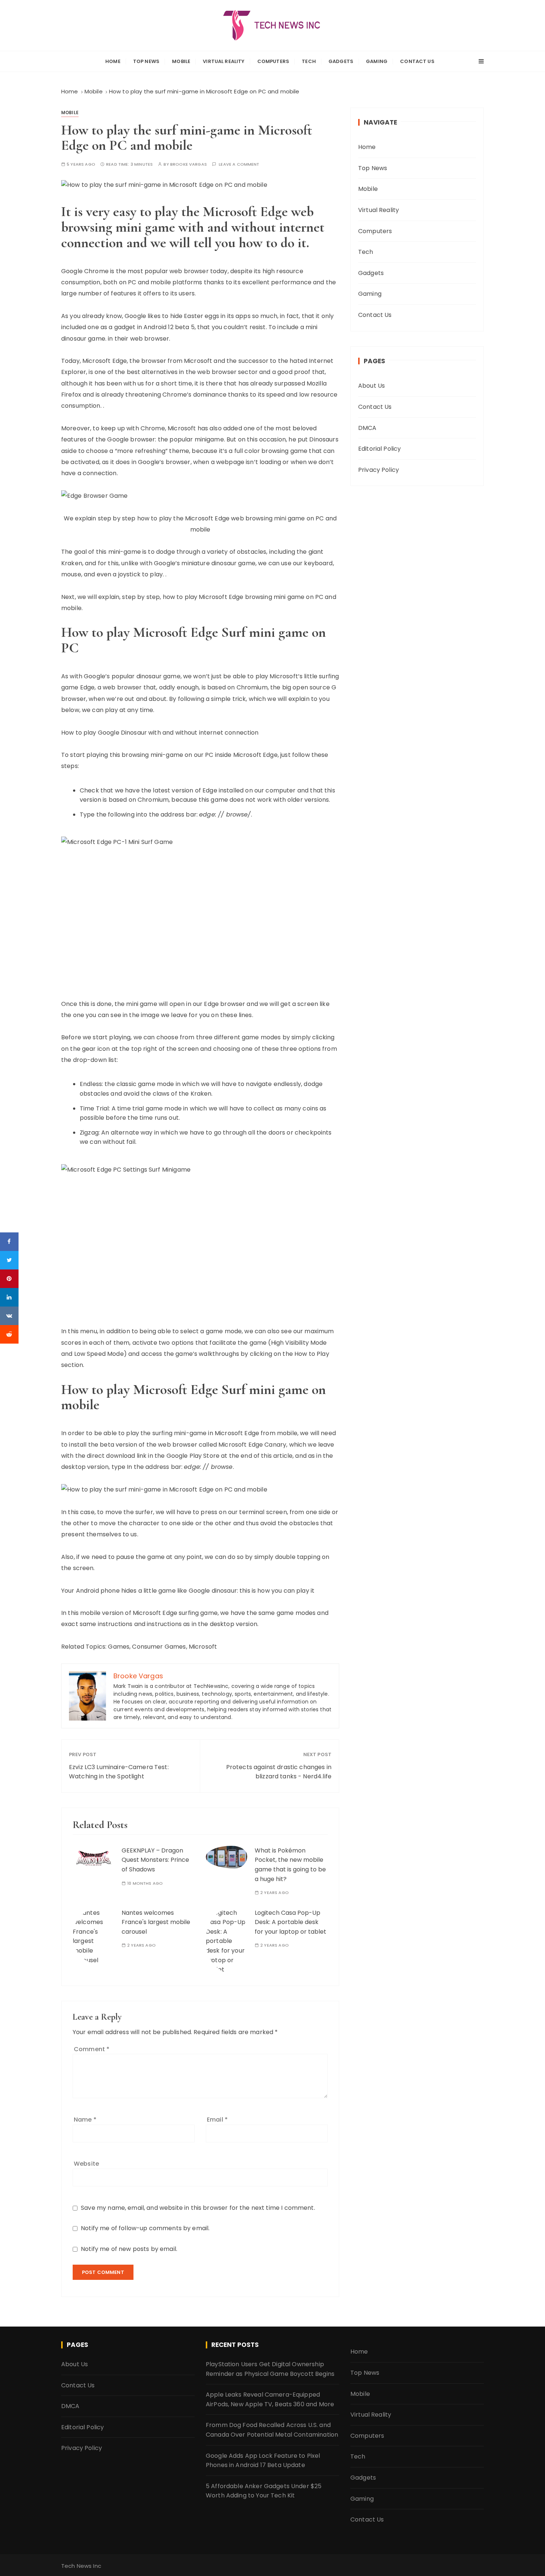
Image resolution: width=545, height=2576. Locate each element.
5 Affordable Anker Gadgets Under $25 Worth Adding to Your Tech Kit (264, 2491)
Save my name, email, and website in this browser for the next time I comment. (198, 2208)
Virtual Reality (224, 61)
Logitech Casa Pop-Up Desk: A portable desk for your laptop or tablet (290, 1922)
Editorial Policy (379, 449)
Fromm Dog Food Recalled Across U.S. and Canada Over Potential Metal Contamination (272, 2430)
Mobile (181, 61)
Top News (146, 61)
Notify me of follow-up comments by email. (145, 2228)
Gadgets (341, 61)
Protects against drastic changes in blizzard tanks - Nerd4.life (279, 1772)
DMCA (367, 428)
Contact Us (417, 61)
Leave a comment (239, 164)
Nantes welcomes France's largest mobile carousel (156, 1922)
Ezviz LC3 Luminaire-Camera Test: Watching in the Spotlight (119, 1772)
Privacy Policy (379, 470)
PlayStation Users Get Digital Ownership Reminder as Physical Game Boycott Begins (270, 2369)
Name (85, 2120)
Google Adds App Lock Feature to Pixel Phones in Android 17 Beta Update (263, 2461)
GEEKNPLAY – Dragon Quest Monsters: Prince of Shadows (155, 1860)
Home (113, 61)
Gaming (377, 61)
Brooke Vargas (189, 164)
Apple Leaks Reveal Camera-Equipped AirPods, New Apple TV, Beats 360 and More (270, 2399)
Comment (92, 2049)
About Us (371, 386)
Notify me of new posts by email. (129, 2249)
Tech (309, 61)
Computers (273, 61)
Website (86, 2164)
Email (217, 2120)
